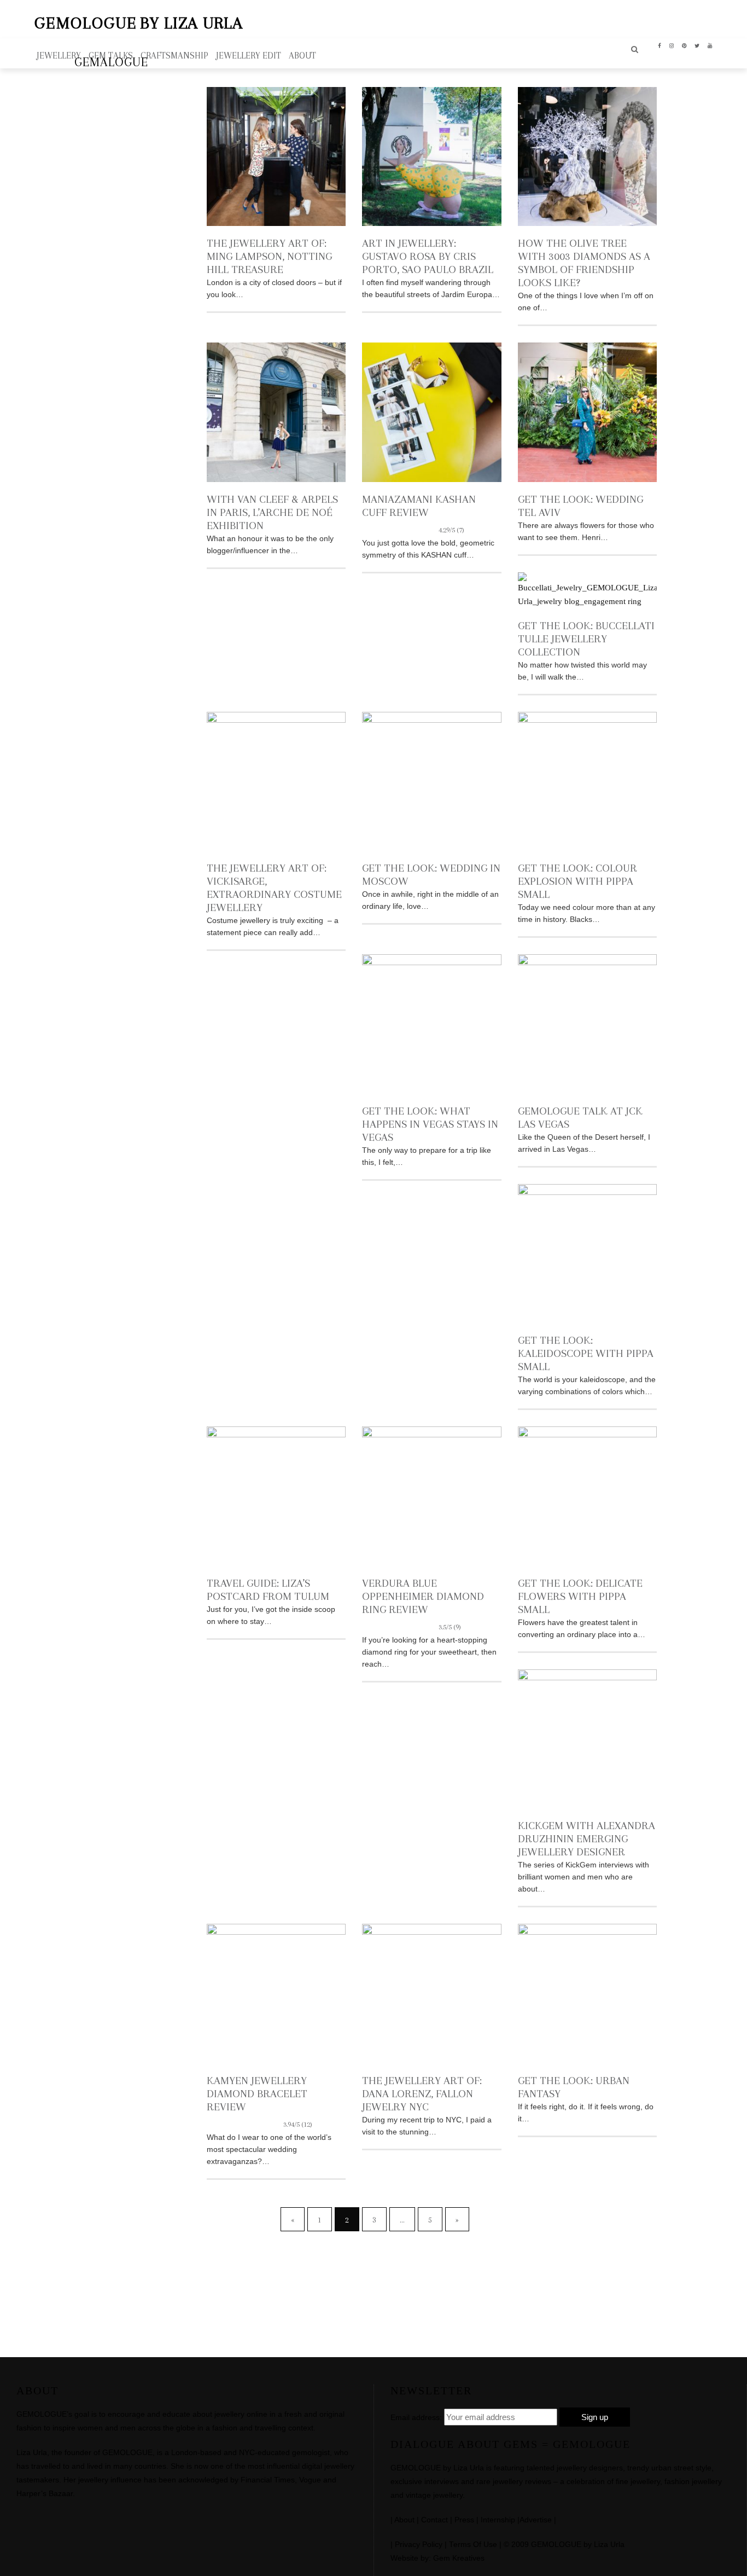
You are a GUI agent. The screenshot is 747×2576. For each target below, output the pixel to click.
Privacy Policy (419, 2545)
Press (464, 2520)
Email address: (416, 2417)
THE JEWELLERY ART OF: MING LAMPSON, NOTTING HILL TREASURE (269, 256)
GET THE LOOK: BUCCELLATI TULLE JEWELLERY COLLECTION (586, 639)
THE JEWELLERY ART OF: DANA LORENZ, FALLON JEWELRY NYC (422, 2094)
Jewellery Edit (249, 56)
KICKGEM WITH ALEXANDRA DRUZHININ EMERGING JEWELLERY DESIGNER (586, 1839)
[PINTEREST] (684, 45)
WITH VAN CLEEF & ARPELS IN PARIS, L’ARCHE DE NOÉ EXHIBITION (272, 512)
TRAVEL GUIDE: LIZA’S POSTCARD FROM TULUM (268, 1590)
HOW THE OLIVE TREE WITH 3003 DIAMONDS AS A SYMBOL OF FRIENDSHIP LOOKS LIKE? (584, 263)
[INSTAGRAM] (672, 45)
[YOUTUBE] (710, 45)
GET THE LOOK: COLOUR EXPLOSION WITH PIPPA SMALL (577, 881)
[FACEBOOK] (660, 45)
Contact (434, 2520)
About (404, 2520)
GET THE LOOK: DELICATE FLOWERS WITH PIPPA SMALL (580, 1596)
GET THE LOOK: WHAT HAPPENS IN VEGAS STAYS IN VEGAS (430, 1124)
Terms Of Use (473, 2545)
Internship (498, 2520)
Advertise (536, 2520)
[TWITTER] (697, 45)
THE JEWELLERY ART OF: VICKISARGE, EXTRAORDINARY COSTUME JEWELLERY (274, 888)
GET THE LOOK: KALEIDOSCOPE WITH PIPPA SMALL (586, 1353)
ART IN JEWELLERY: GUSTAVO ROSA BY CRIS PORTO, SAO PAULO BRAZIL (428, 256)
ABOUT (302, 56)
